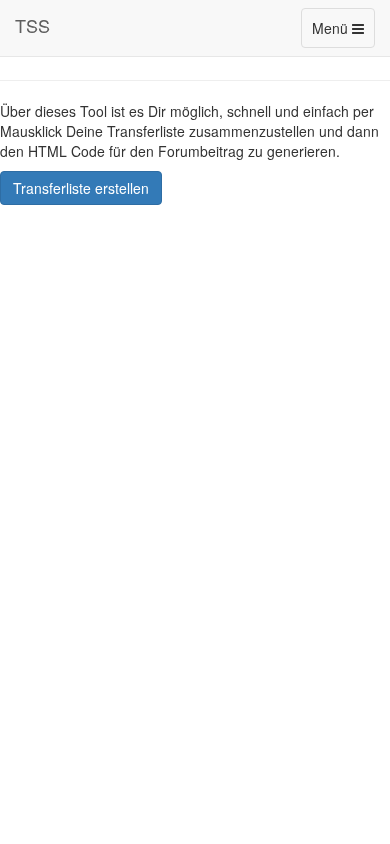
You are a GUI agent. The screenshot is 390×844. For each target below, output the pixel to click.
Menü (343, 32)
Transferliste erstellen (81, 188)
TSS (32, 25)
